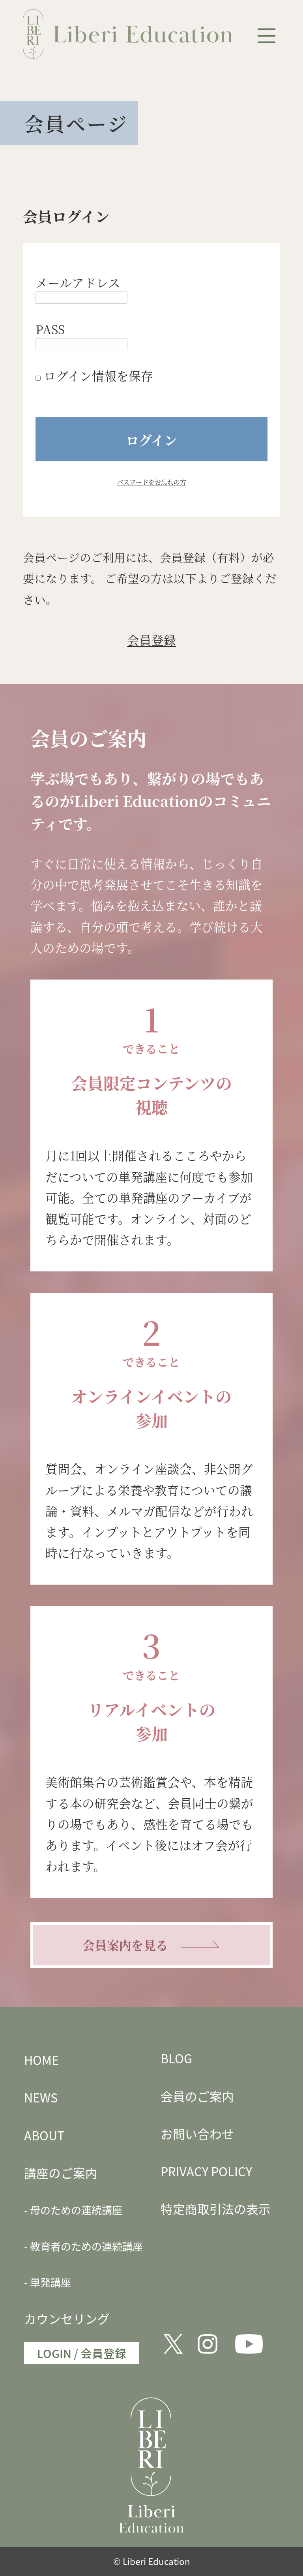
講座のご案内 (61, 2173)
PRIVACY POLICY (206, 2171)
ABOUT (44, 2135)
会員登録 (151, 640)
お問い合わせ (197, 2133)
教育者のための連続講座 (86, 2246)
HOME (41, 2060)
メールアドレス (78, 282)
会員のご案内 (197, 2096)
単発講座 (50, 2282)
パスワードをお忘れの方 (151, 482)
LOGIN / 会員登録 (82, 2353)
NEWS (41, 2097)
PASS (50, 329)
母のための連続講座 (76, 2210)
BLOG (176, 2058)
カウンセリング (67, 2318)
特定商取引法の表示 (216, 2208)
